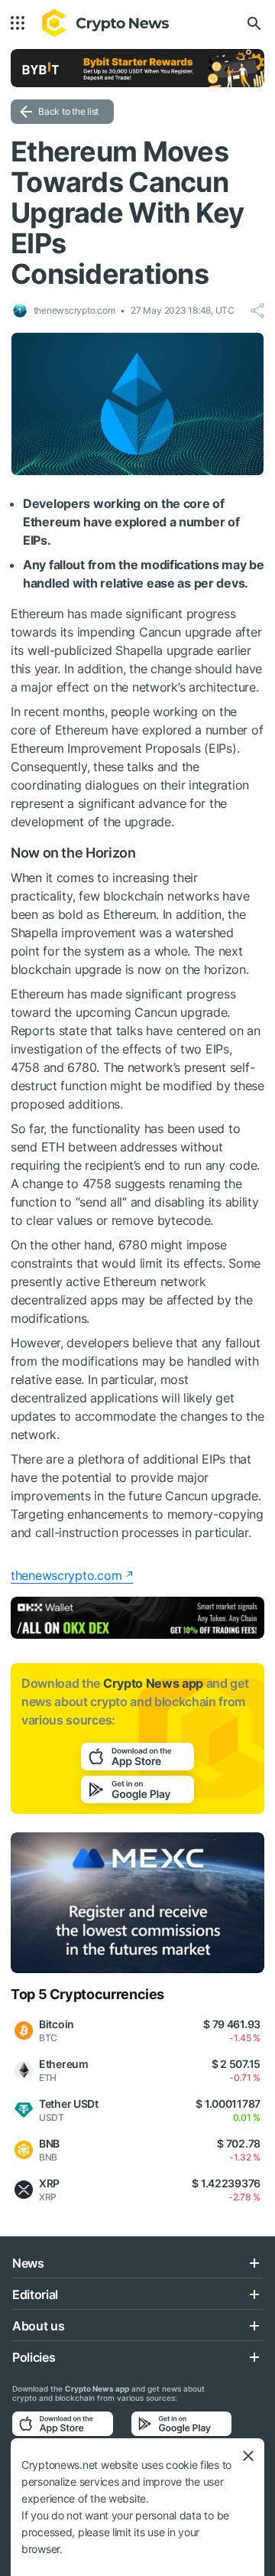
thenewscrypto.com (66, 1575)
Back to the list (68, 111)
